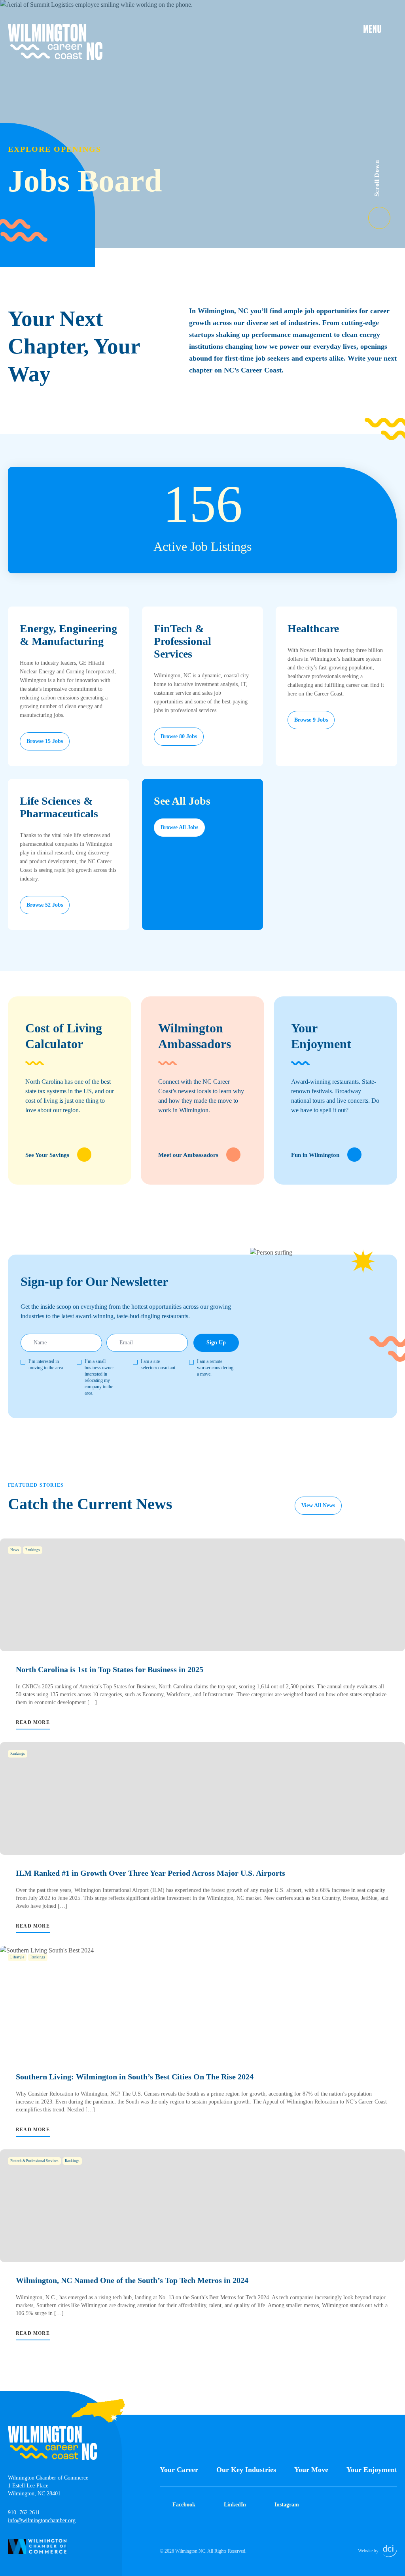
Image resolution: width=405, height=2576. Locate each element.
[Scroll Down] (387, 213)
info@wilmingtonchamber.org (42, 2520)
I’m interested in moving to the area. (46, 1365)
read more (33, 1722)
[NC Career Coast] (55, 42)
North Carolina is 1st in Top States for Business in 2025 (110, 1669)
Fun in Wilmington (315, 1155)
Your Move (311, 2470)
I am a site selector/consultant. (159, 1365)
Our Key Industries (246, 2470)
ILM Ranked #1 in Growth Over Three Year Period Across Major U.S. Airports (150, 1873)
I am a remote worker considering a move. (215, 1368)
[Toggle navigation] (380, 28)
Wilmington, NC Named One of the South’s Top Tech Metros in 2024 (132, 2280)
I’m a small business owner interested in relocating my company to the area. (99, 1377)
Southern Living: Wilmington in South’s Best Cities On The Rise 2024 (135, 2077)
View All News (318, 1505)
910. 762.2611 (24, 2513)
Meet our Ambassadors (188, 1155)
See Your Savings (47, 1155)
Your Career (179, 2470)
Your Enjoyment (372, 2470)
